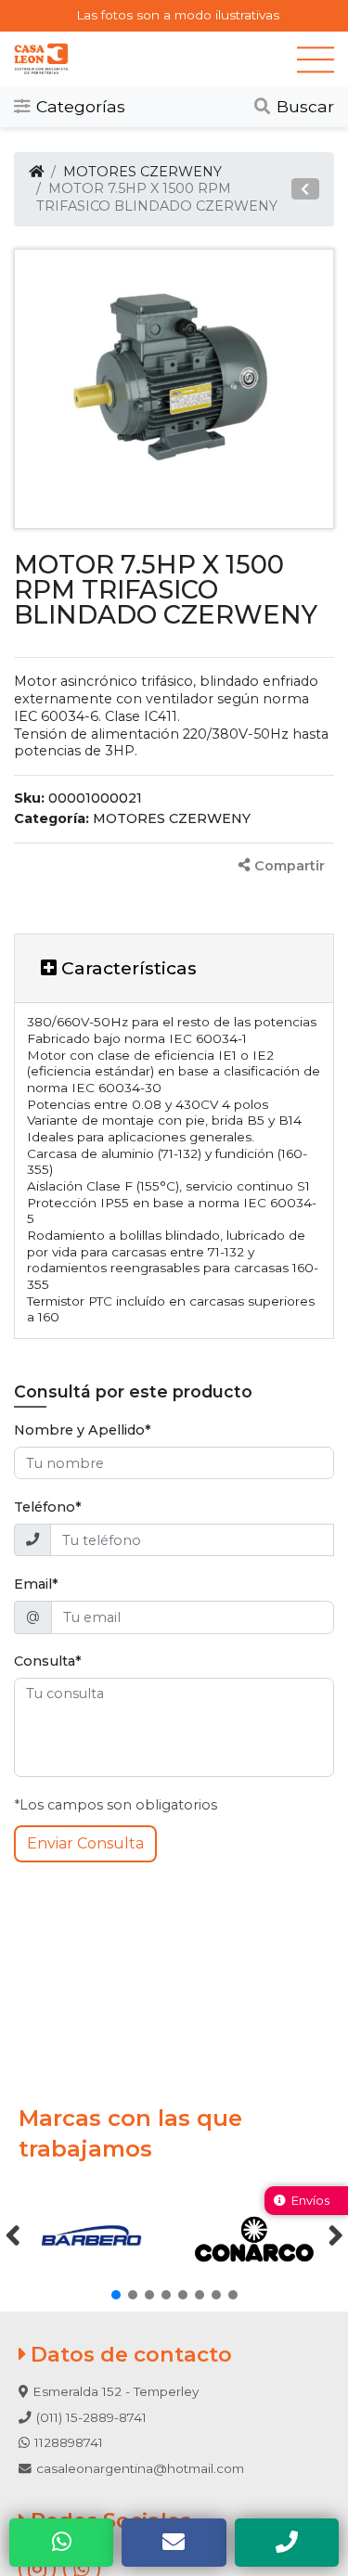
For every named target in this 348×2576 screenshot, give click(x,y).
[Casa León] (155, 59)
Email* (36, 1584)
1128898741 (69, 2442)
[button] (305, 189)
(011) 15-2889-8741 (91, 2417)
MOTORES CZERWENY (142, 172)
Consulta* (48, 1661)
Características (127, 968)
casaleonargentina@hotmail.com (140, 2468)
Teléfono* (48, 1507)
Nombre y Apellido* (83, 1430)
